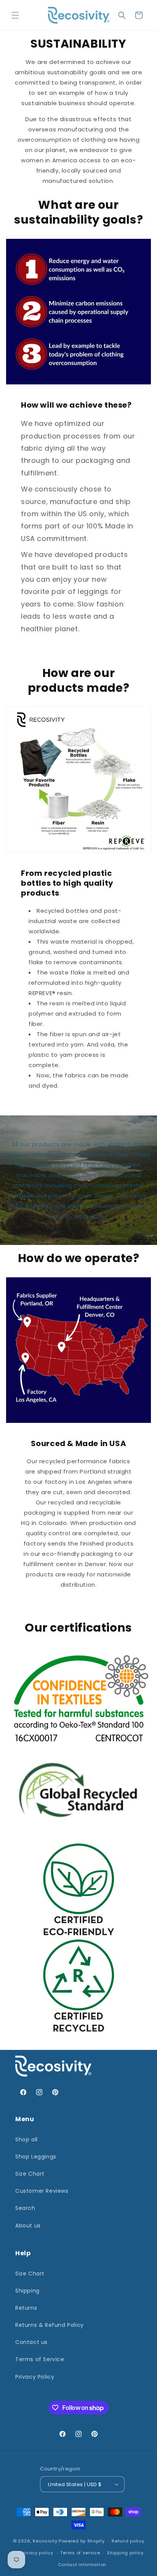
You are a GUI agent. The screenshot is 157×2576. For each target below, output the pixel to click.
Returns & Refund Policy (50, 2325)
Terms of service (80, 2553)
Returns (26, 2308)
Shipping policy (125, 2553)
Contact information (82, 2565)
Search (25, 2208)
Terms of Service (40, 2359)
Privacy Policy (35, 2377)
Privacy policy (37, 2553)
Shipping (27, 2291)
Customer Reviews (42, 2191)
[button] (15, 15)
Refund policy (128, 2541)
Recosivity (45, 2541)
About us (28, 2226)
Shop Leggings (36, 2157)
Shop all (26, 2139)
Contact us (31, 2342)
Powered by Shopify (82, 2541)
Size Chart (30, 2174)
